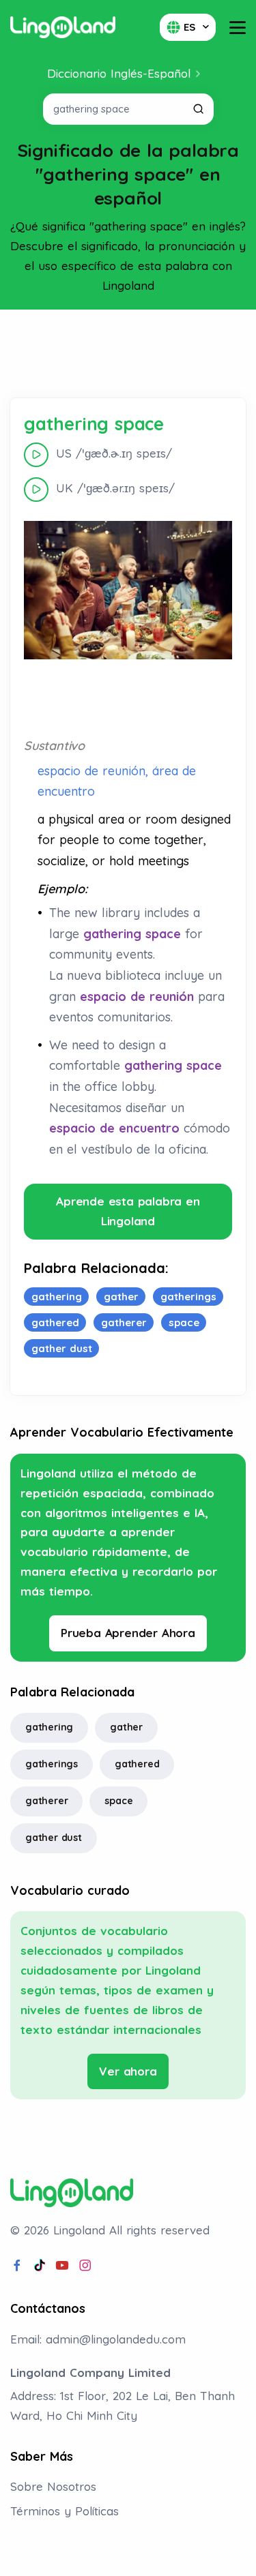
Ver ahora (128, 2071)
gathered (137, 1764)
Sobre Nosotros (53, 2486)
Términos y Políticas (65, 2511)
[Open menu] (238, 28)
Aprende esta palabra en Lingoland (128, 1211)
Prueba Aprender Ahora (128, 1633)
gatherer (46, 1801)
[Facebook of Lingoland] (17, 2266)
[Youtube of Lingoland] (62, 2266)
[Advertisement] (128, 354)
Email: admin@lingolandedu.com (98, 2339)
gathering (49, 1727)
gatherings (52, 1764)
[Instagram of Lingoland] (85, 2266)
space (118, 1801)
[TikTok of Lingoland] (40, 2266)
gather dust (54, 1838)
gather (126, 1727)
